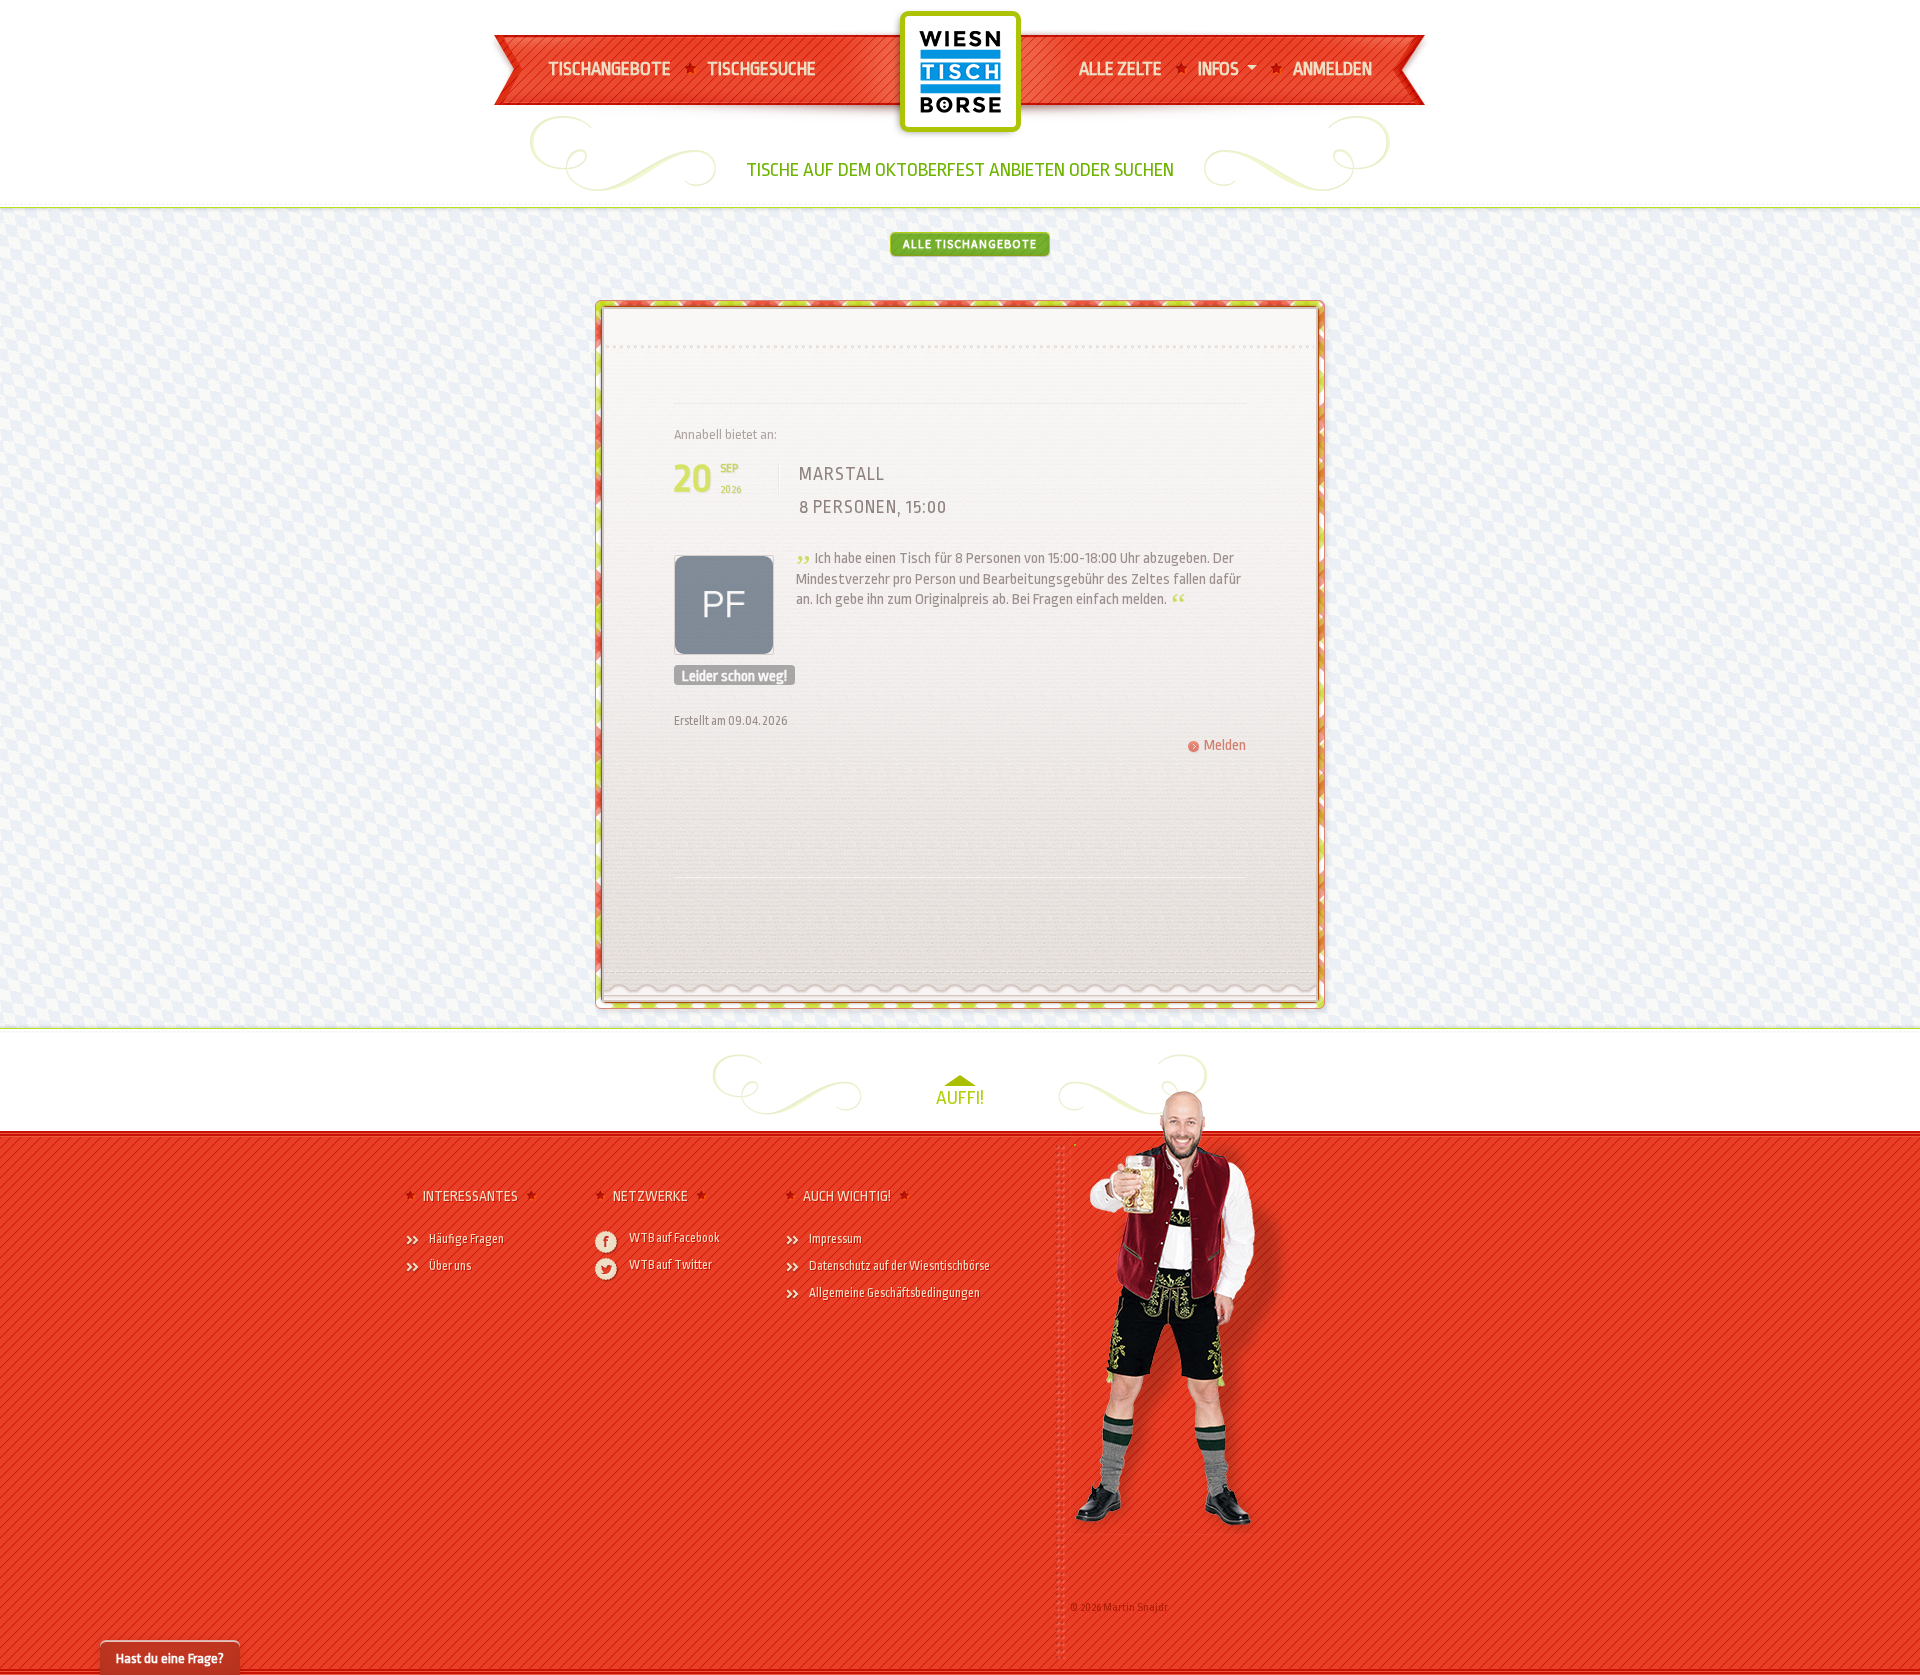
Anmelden (1332, 69)
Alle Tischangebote (970, 243)
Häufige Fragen (466, 1239)
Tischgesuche (761, 69)
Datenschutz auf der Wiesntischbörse (899, 1266)
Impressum (835, 1239)
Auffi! (960, 1098)
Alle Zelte (1120, 69)
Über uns (450, 1266)
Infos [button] (1220, 69)
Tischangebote (609, 69)
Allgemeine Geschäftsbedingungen (894, 1293)
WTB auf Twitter (670, 1265)
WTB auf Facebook (674, 1238)
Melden (1225, 745)
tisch (940, 37)
